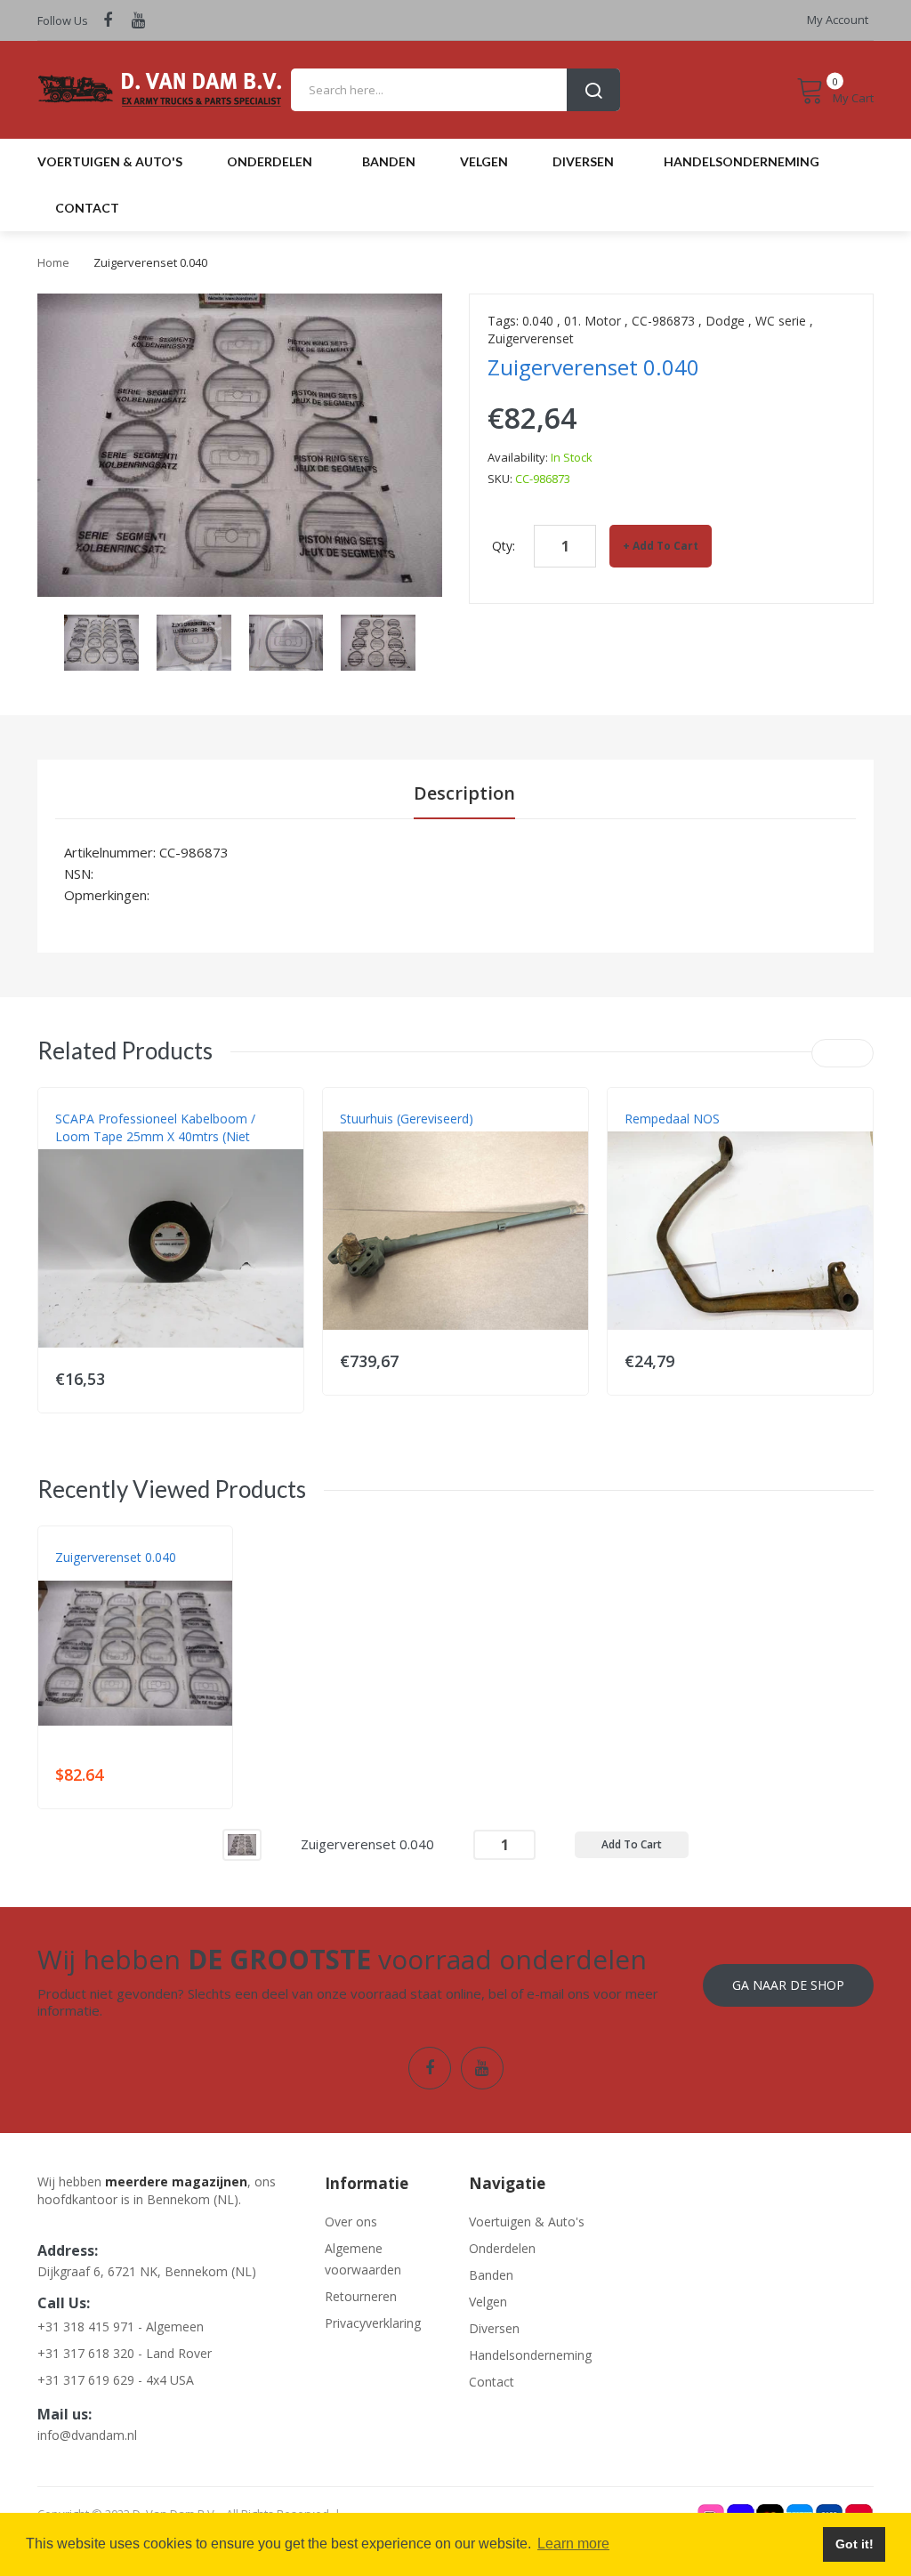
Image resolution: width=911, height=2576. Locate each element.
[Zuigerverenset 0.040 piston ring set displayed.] (101, 641)
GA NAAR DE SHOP (788, 1985)
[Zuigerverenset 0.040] (242, 1843)
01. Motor (593, 321)
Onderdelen (502, 2248)
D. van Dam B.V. (97, 1575)
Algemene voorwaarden (363, 2259)
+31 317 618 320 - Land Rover (125, 2353)
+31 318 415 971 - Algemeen (121, 2326)
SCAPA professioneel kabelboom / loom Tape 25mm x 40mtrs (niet (155, 1127)
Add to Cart (665, 546)
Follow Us (63, 20)
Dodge (725, 321)
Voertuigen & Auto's (527, 2222)
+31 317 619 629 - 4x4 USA (116, 2380)
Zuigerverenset (531, 338)
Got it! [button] (855, 2544)
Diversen (494, 2328)
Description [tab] (464, 793)
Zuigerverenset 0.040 (116, 1557)
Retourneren (361, 2296)
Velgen (488, 2302)
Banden (491, 2275)
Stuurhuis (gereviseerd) (407, 1119)
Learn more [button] (573, 2544)
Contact (492, 2382)
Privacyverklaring (373, 2323)
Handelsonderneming (528, 2355)
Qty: (504, 546)
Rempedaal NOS (672, 1119)
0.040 (538, 321)
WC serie (781, 321)
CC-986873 (663, 321)
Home (53, 262)
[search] (455, 90)
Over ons (351, 2222)
